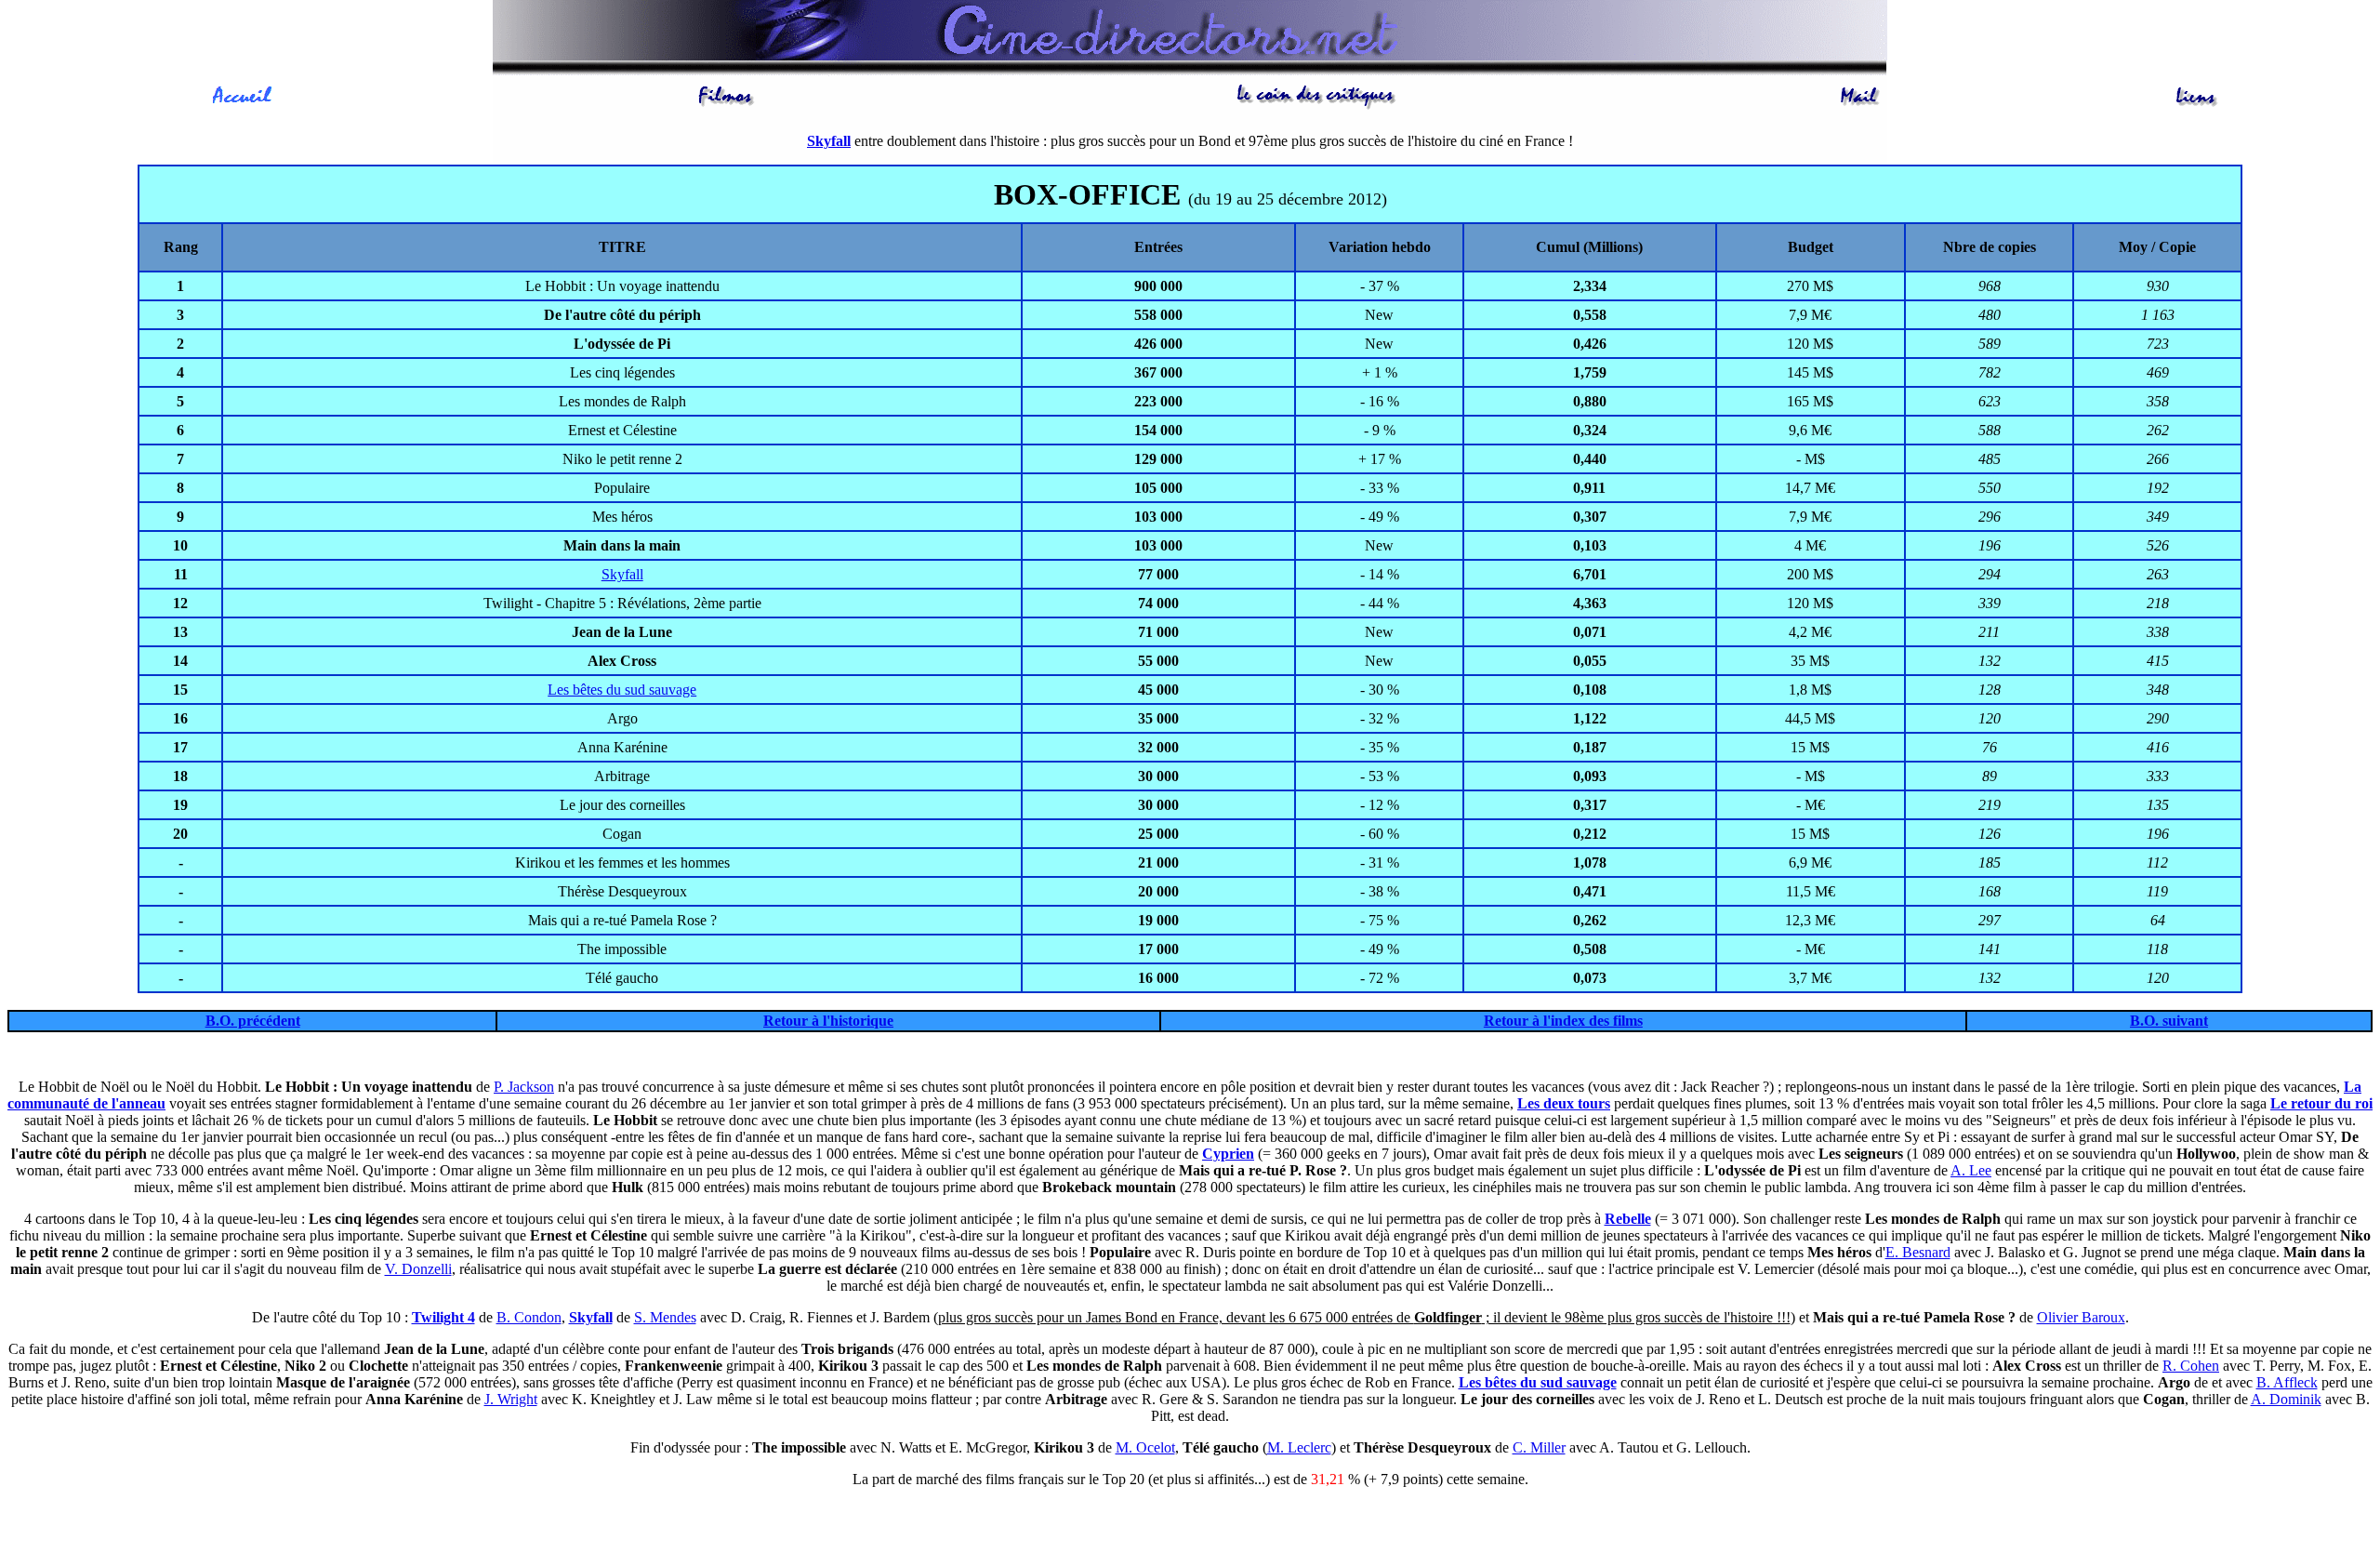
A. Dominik (2286, 1399)
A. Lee (1971, 1170)
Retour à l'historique (828, 1021)
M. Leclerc (1299, 1447)
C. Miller (1539, 1447)
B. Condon (529, 1317)
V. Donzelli (418, 1269)
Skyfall (622, 574)
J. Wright (511, 1399)
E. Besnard (1918, 1252)
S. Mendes (665, 1317)
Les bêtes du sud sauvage (622, 690)
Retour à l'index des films (1563, 1021)
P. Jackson (524, 1087)
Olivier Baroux (2081, 1317)
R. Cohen (2191, 1366)
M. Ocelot (1145, 1447)
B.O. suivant (2169, 1021)
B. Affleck (2287, 1382)
